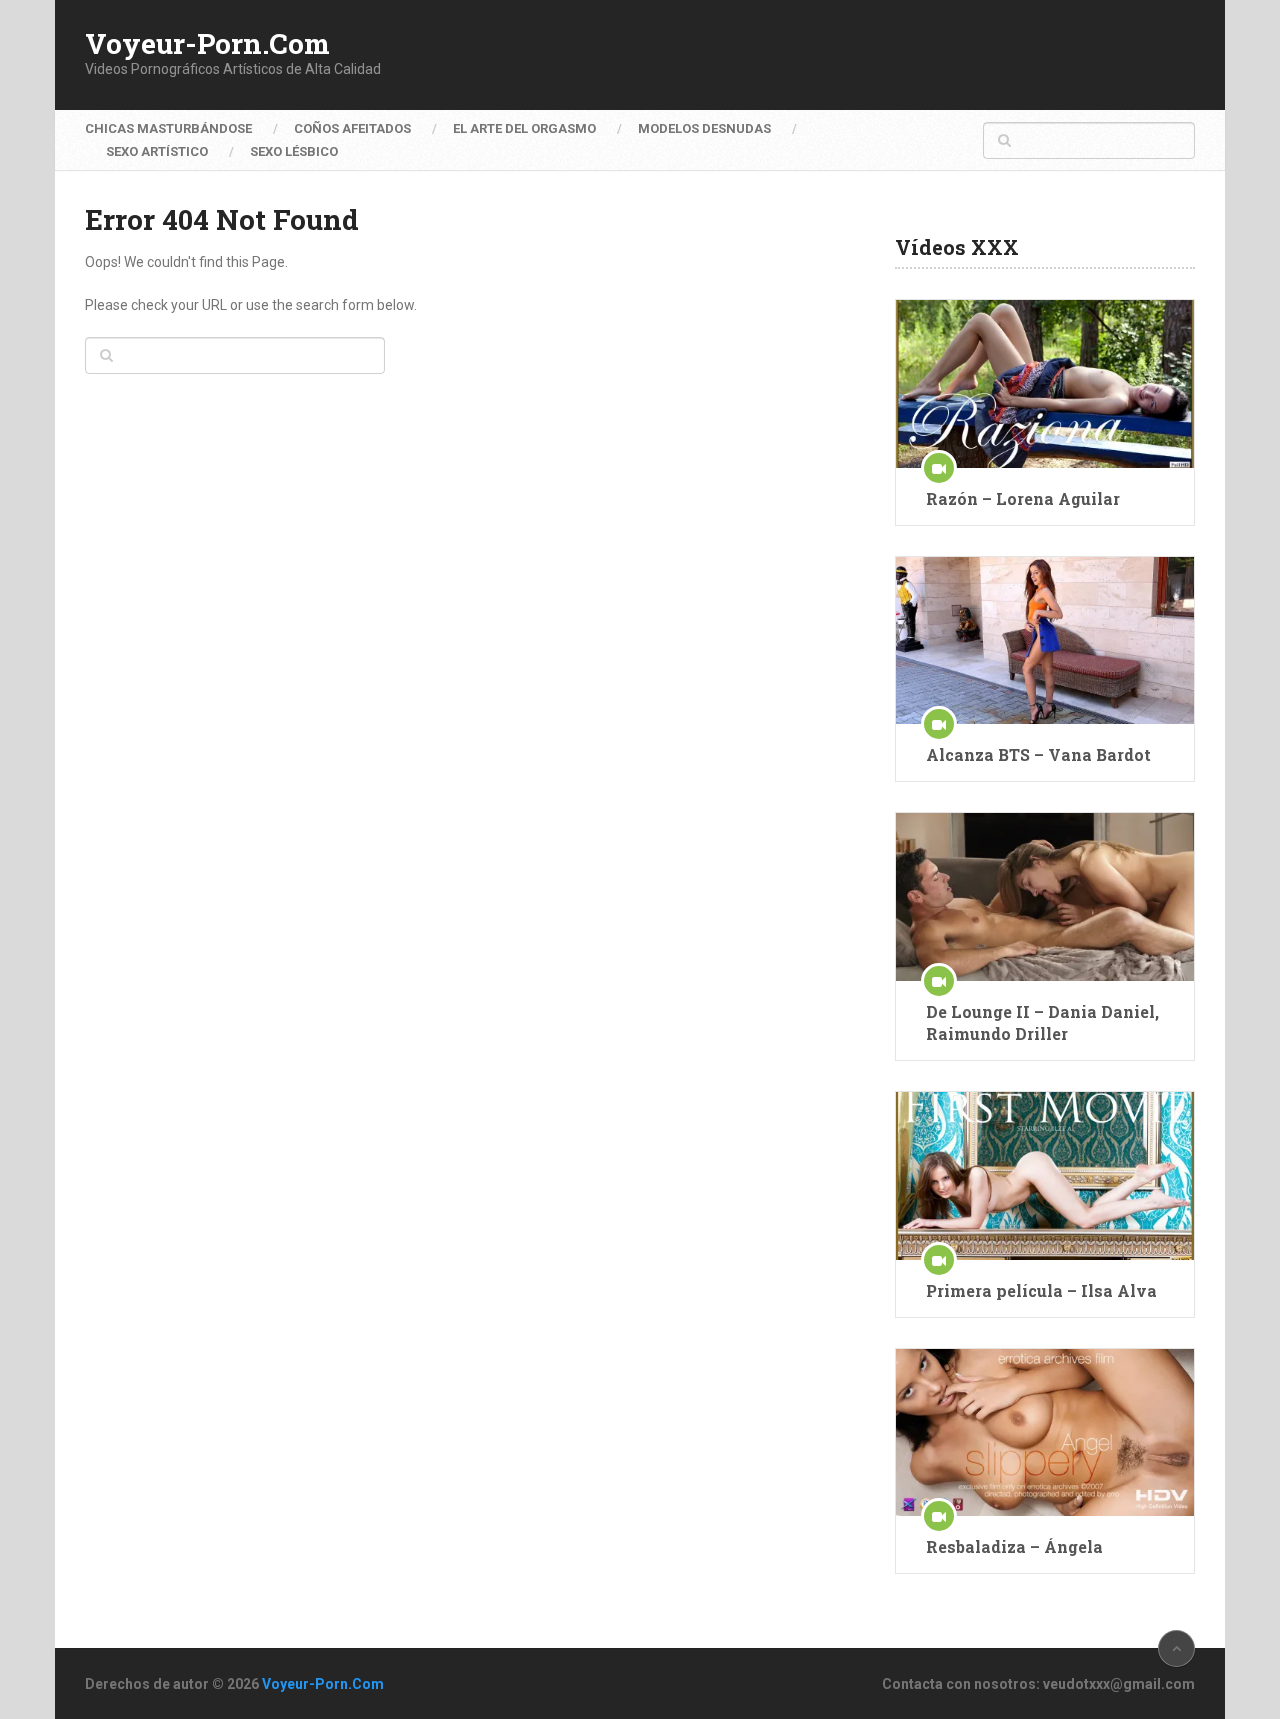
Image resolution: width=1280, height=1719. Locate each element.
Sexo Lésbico (294, 151)
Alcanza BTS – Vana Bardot (1038, 754)
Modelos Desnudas (704, 128)
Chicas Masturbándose (168, 128)
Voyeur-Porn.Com (207, 44)
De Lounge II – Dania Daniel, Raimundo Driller (1042, 1022)
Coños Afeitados (352, 128)
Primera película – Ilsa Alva (1041, 1290)
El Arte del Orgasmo (524, 128)
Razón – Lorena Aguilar (1023, 498)
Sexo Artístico (157, 151)
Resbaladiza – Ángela (1014, 1546)
